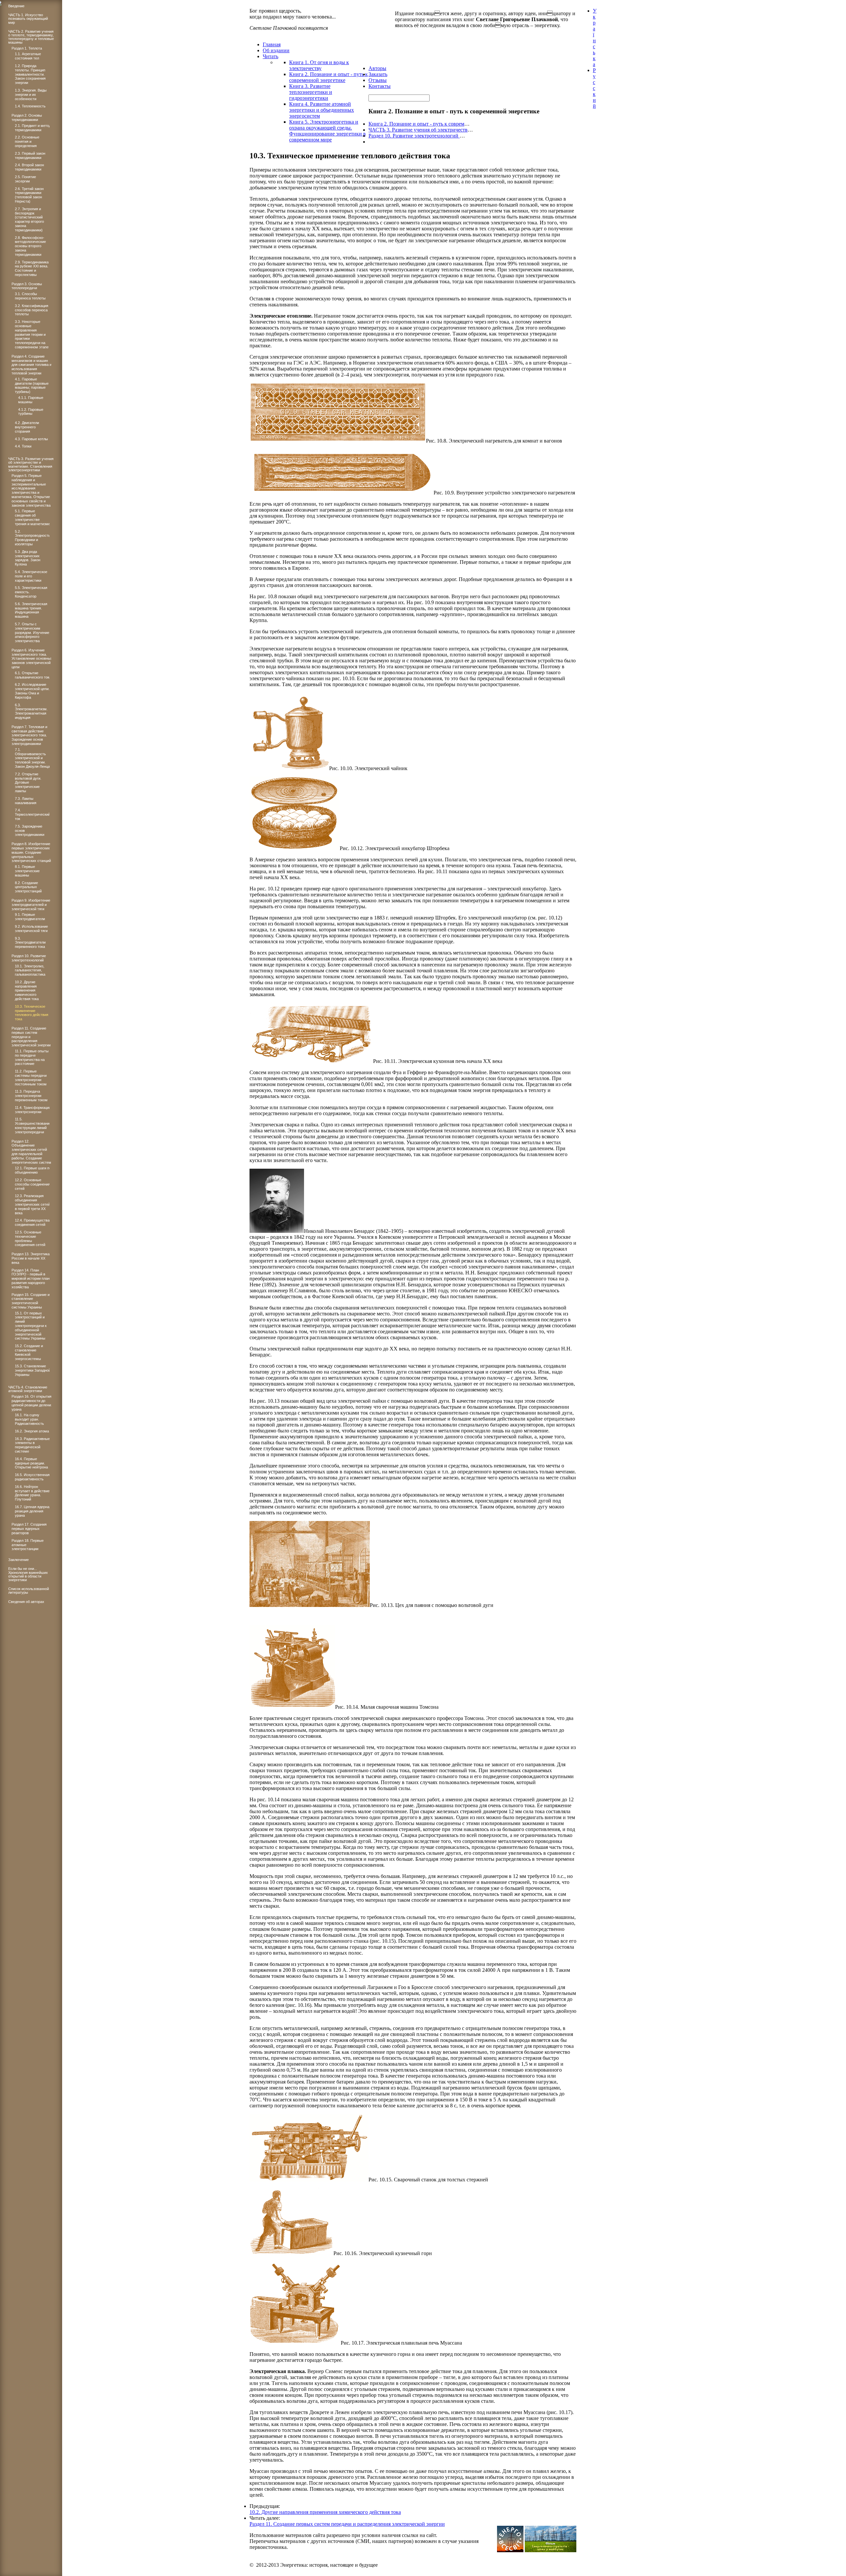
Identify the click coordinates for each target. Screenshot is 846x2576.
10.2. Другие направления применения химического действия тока (325, 2512)
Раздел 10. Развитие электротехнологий (414, 136)
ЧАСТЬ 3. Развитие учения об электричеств (418, 130)
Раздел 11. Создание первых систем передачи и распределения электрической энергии (347, 2524)
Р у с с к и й (594, 88)
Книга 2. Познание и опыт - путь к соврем (416, 124)
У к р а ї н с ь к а (595, 38)
